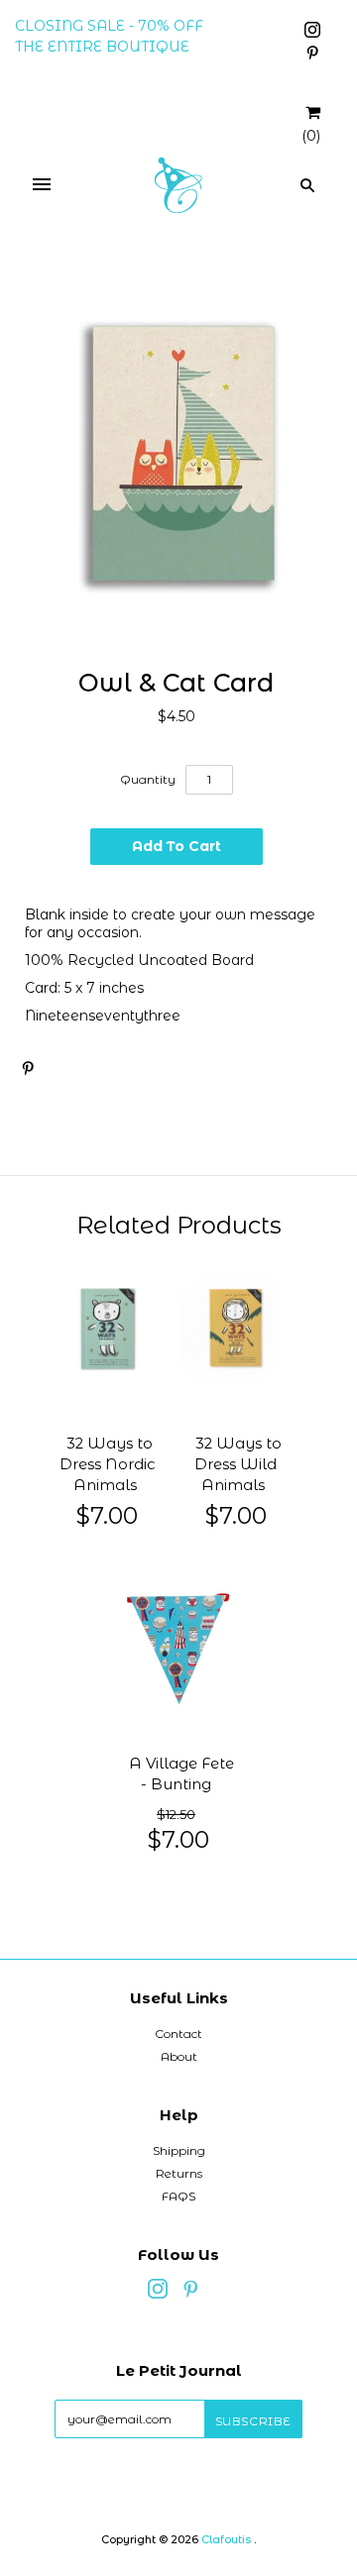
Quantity (148, 779)
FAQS (178, 2196)
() (311, 136)
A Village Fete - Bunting (181, 1774)
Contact (178, 2034)
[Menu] (42, 185)
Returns (179, 2173)
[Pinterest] (312, 55)
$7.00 (107, 1515)
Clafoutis (226, 2539)
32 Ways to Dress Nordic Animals (108, 1464)
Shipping (179, 2150)
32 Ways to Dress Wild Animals (238, 1464)
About (179, 2056)
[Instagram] (312, 33)
